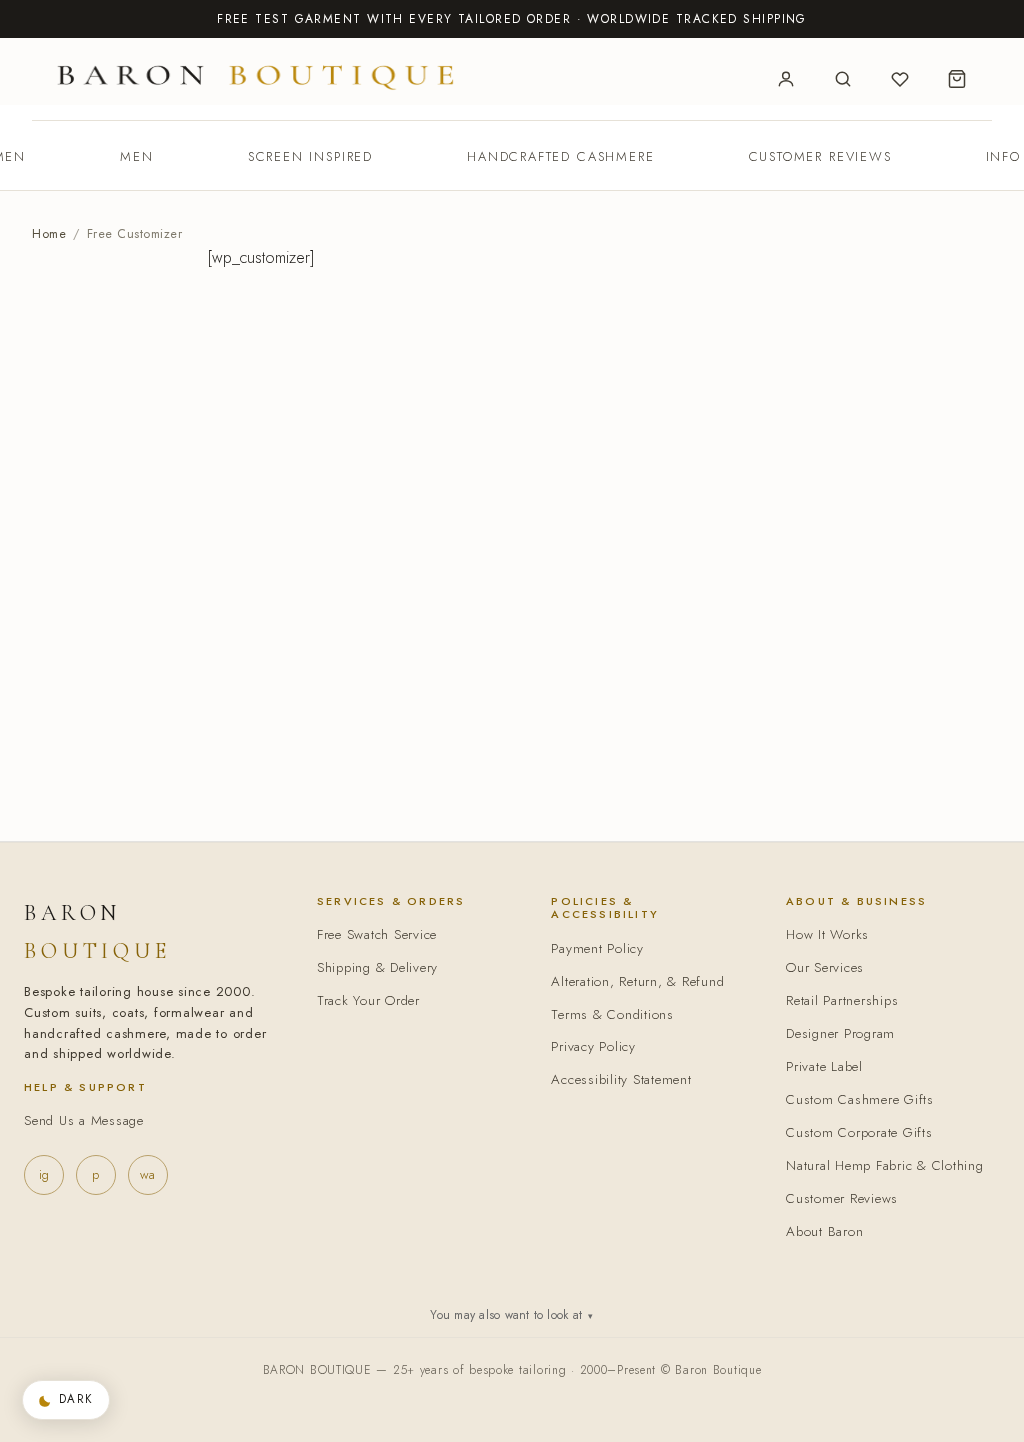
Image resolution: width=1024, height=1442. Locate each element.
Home (49, 234)
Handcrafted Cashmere (560, 156)
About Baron (824, 1231)
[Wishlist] (900, 79)
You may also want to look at (511, 1315)
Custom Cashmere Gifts (860, 1099)
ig (44, 1174)
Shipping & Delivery (377, 967)
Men (136, 156)
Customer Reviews (820, 156)
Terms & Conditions (612, 1014)
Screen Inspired (310, 156)
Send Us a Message (84, 1120)
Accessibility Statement (621, 1079)
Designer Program (840, 1033)
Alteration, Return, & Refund (637, 981)
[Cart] (957, 79)
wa (147, 1174)
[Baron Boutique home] (255, 76)
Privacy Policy (593, 1046)
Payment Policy (597, 948)
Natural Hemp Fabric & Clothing (885, 1165)
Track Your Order (368, 1000)
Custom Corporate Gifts (859, 1132)
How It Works (827, 934)
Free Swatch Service (377, 934)
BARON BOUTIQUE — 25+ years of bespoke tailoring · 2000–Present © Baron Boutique (512, 1370)
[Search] (843, 79)
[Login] (786, 79)
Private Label (824, 1066)
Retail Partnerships (842, 1000)
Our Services (825, 967)
